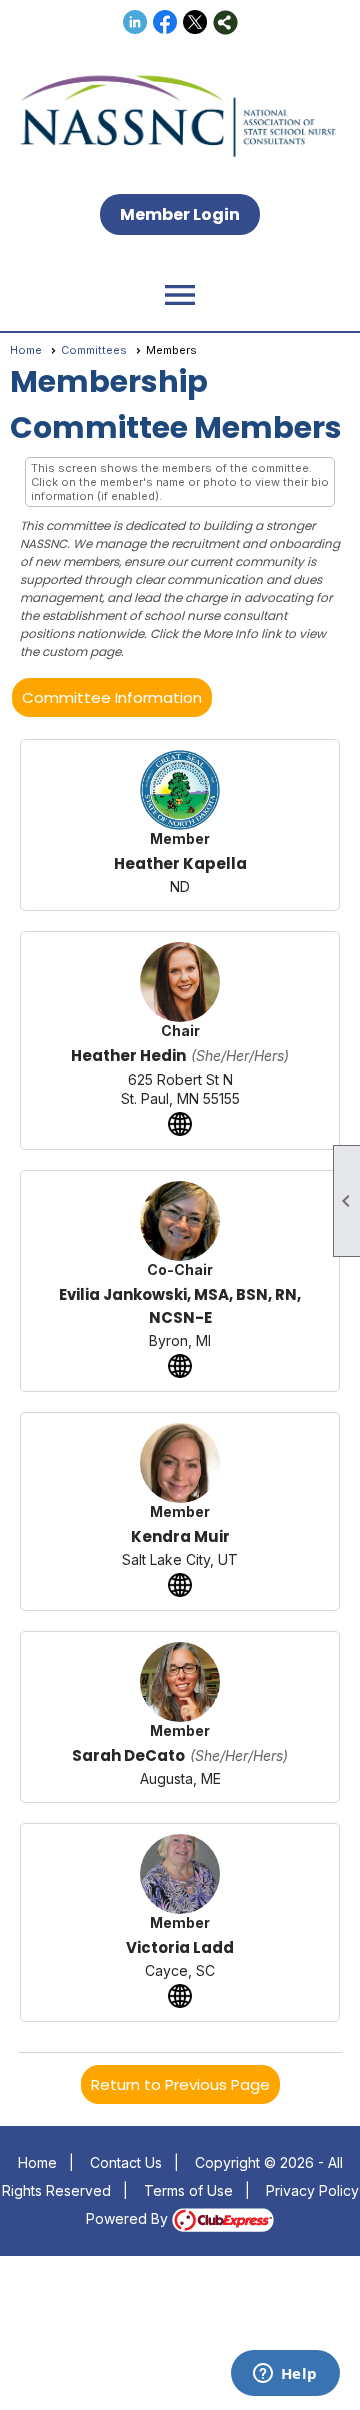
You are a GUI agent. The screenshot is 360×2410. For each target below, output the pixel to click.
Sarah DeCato (128, 1755)
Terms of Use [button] (188, 2190)
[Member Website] (180, 1124)
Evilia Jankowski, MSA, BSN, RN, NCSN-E (180, 1306)
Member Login (180, 214)
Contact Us (126, 2162)
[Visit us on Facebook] (165, 22)
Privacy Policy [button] (312, 2190)
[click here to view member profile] (180, 790)
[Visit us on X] (195, 22)
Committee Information (112, 697)
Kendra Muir (180, 1536)
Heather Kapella (180, 863)
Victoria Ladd (180, 1947)
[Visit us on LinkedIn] (135, 22)
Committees (94, 350)
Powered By (129, 2218)
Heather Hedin (128, 1055)
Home (26, 350)
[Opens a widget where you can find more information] (285, 2375)
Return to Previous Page (180, 2084)
